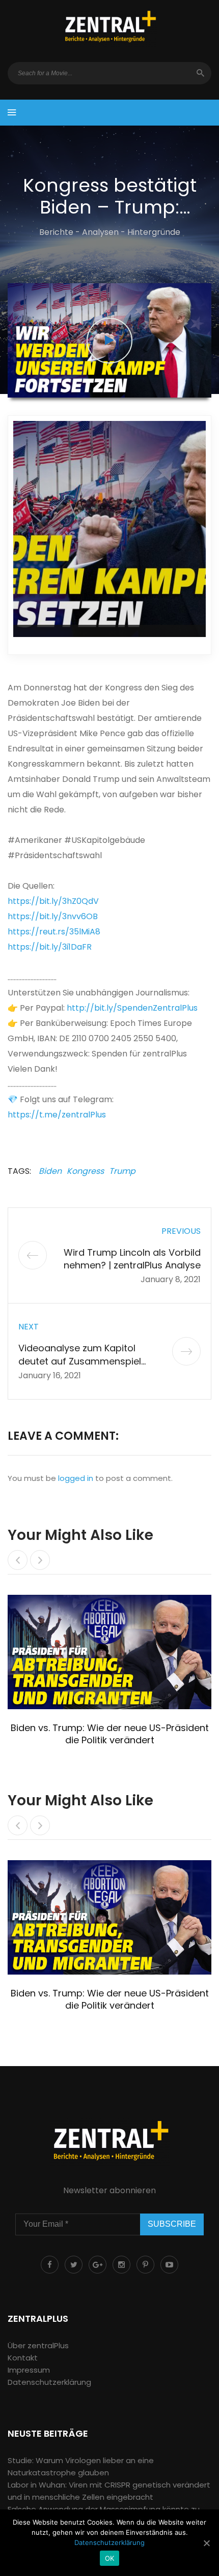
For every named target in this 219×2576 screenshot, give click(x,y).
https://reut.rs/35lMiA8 (54, 932)
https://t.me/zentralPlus (57, 1115)
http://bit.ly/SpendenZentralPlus (132, 1008)
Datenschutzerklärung (49, 2382)
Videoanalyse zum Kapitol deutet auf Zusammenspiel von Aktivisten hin (80, 1361)
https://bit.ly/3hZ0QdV (53, 901)
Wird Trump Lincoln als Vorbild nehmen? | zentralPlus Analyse (132, 1259)
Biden (50, 1171)
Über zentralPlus (38, 2345)
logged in (76, 1478)
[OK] (206, 2543)
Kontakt (23, 2358)
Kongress (85, 1171)
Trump (122, 1171)
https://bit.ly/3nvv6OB (53, 916)
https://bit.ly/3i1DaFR (50, 947)
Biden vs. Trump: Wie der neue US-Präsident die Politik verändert (110, 1734)
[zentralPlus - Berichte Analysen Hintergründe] (109, 27)
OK (110, 2558)
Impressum (29, 2370)
